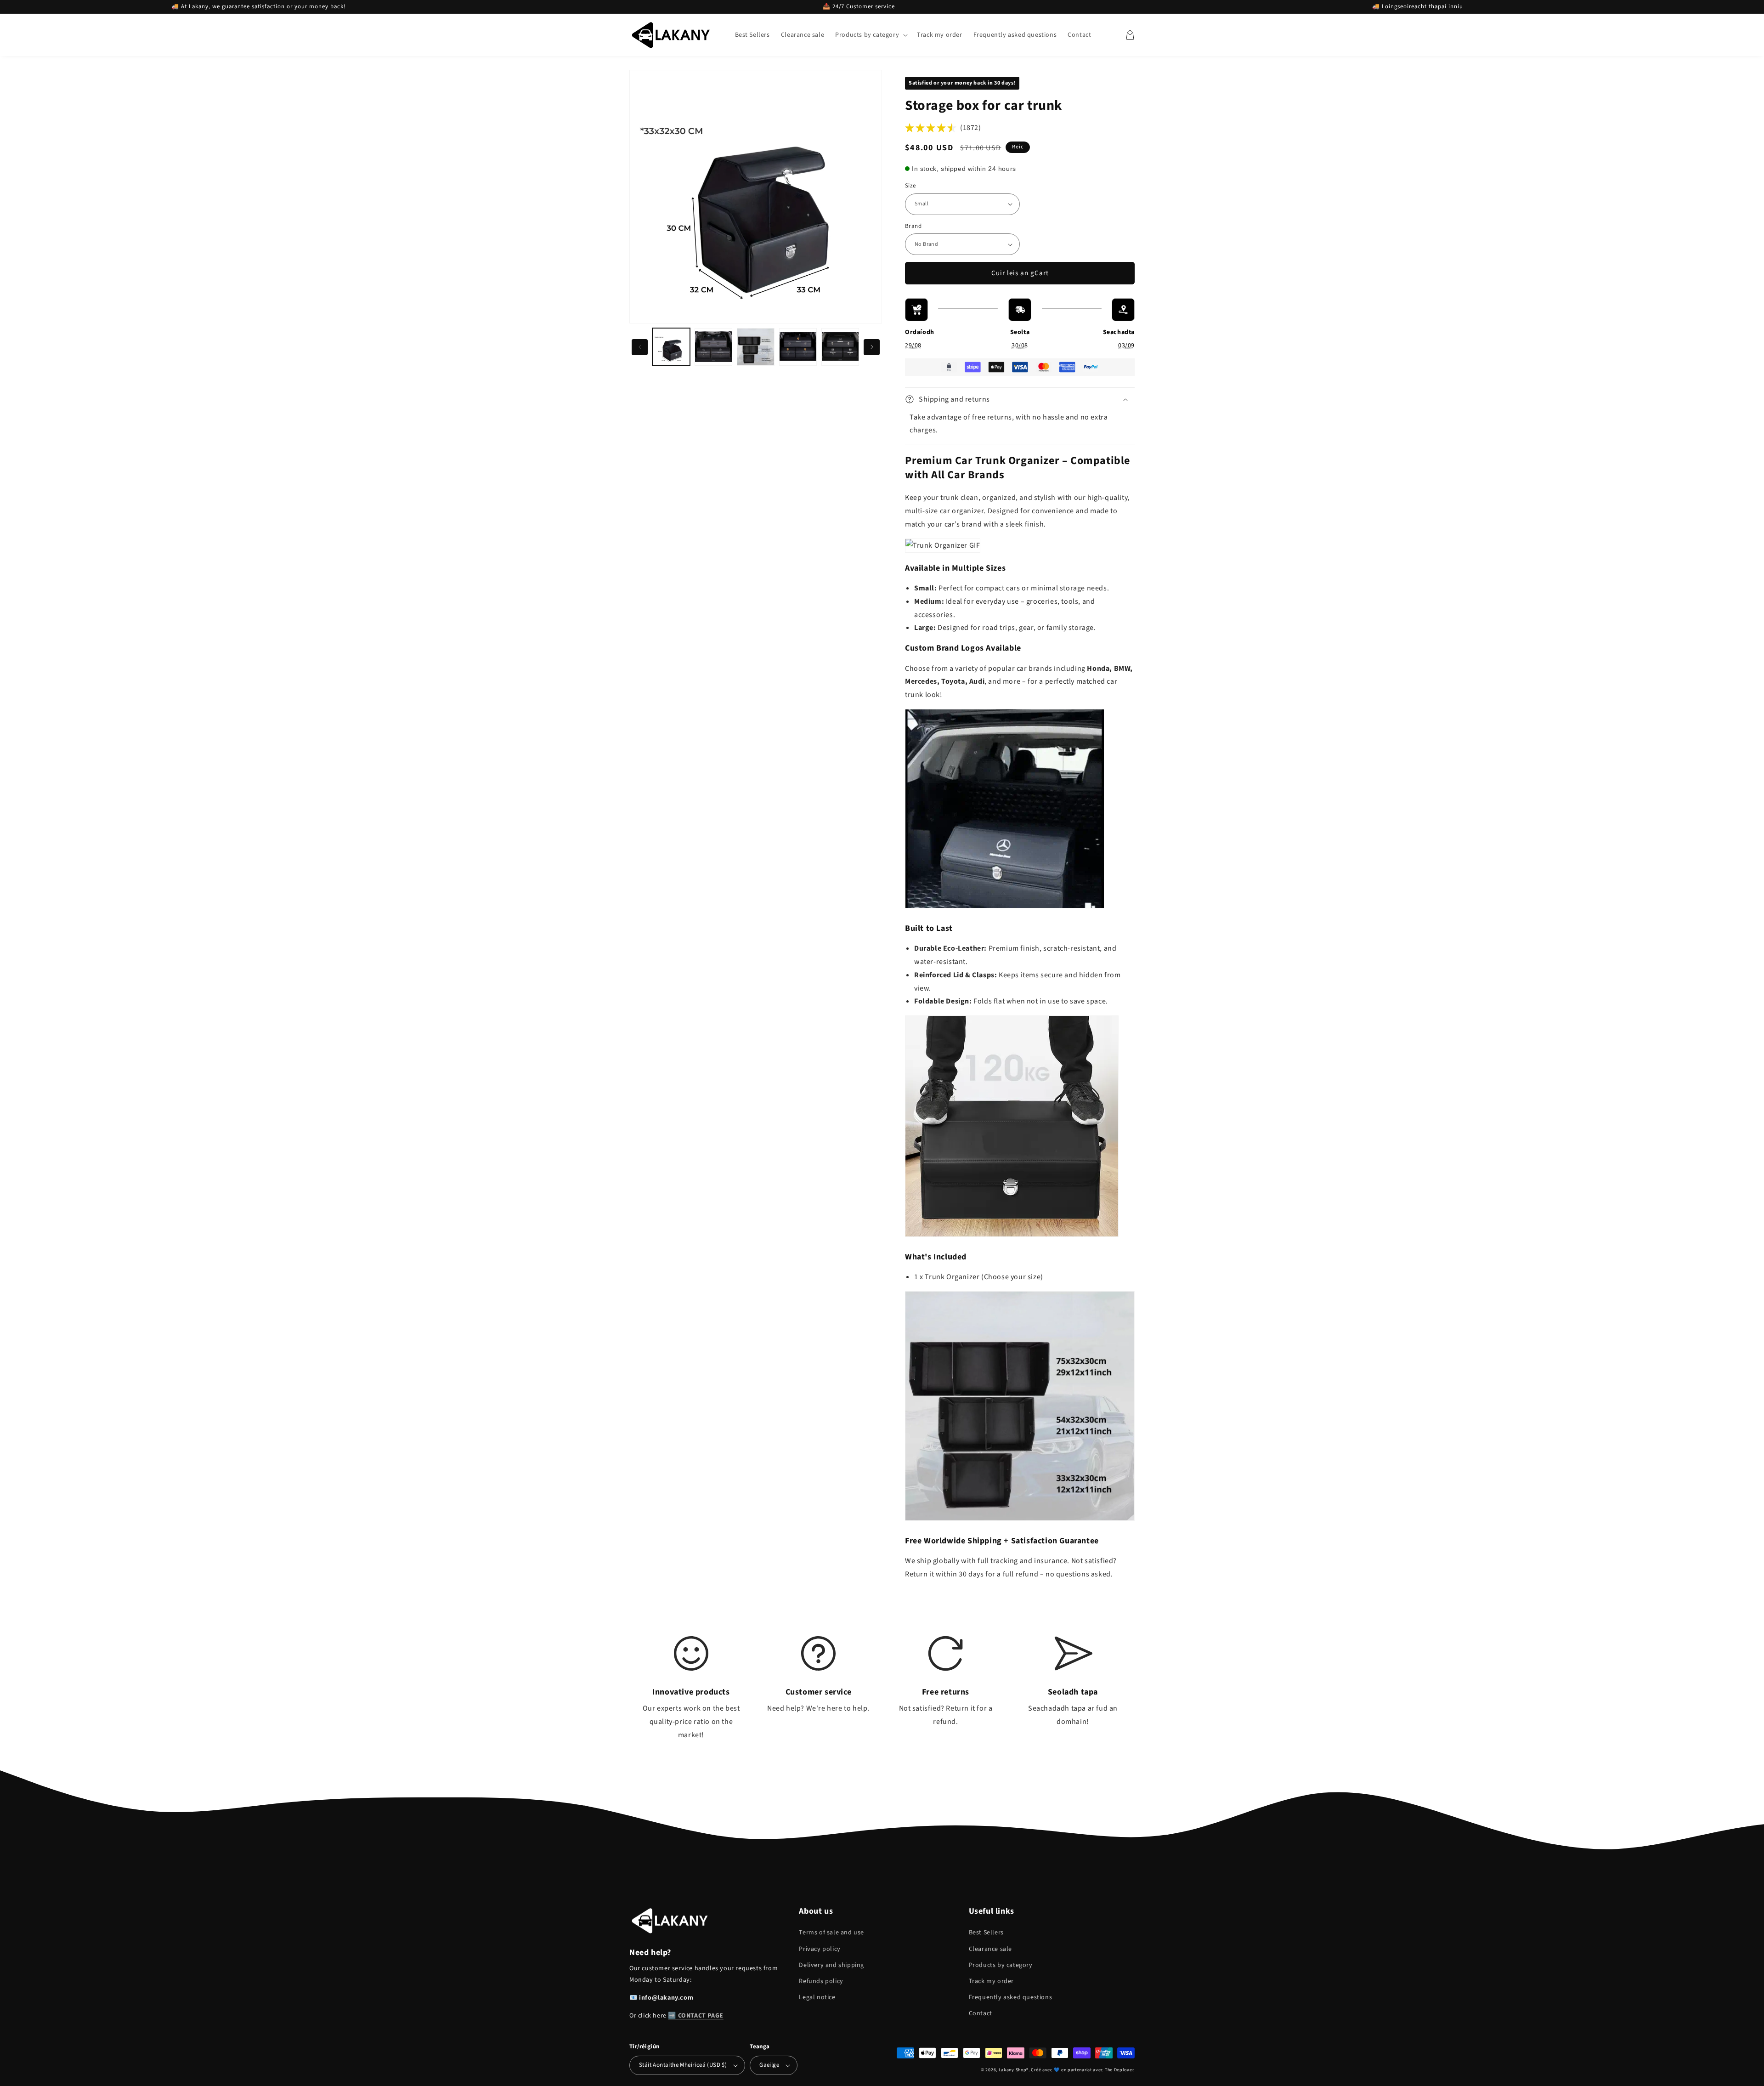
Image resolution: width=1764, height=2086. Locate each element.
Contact (981, 2013)
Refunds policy (821, 1981)
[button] (871, 35)
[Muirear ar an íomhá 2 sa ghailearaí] (713, 347)
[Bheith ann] (872, 347)
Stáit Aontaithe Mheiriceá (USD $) (683, 2065)
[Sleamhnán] (640, 347)
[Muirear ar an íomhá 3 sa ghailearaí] (756, 347)
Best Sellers (986, 1933)
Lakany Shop (1013, 2070)
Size (910, 186)
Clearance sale (990, 1949)
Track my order (991, 1981)
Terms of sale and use (831, 1933)
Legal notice (817, 1997)
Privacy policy (820, 1949)
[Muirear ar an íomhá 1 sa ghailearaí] (671, 347)
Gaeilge (769, 2065)
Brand (913, 226)
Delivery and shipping (831, 1965)
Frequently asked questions (1011, 1997)
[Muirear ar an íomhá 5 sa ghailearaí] (840, 347)
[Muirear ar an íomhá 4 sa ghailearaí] (798, 347)
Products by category (1001, 1965)
